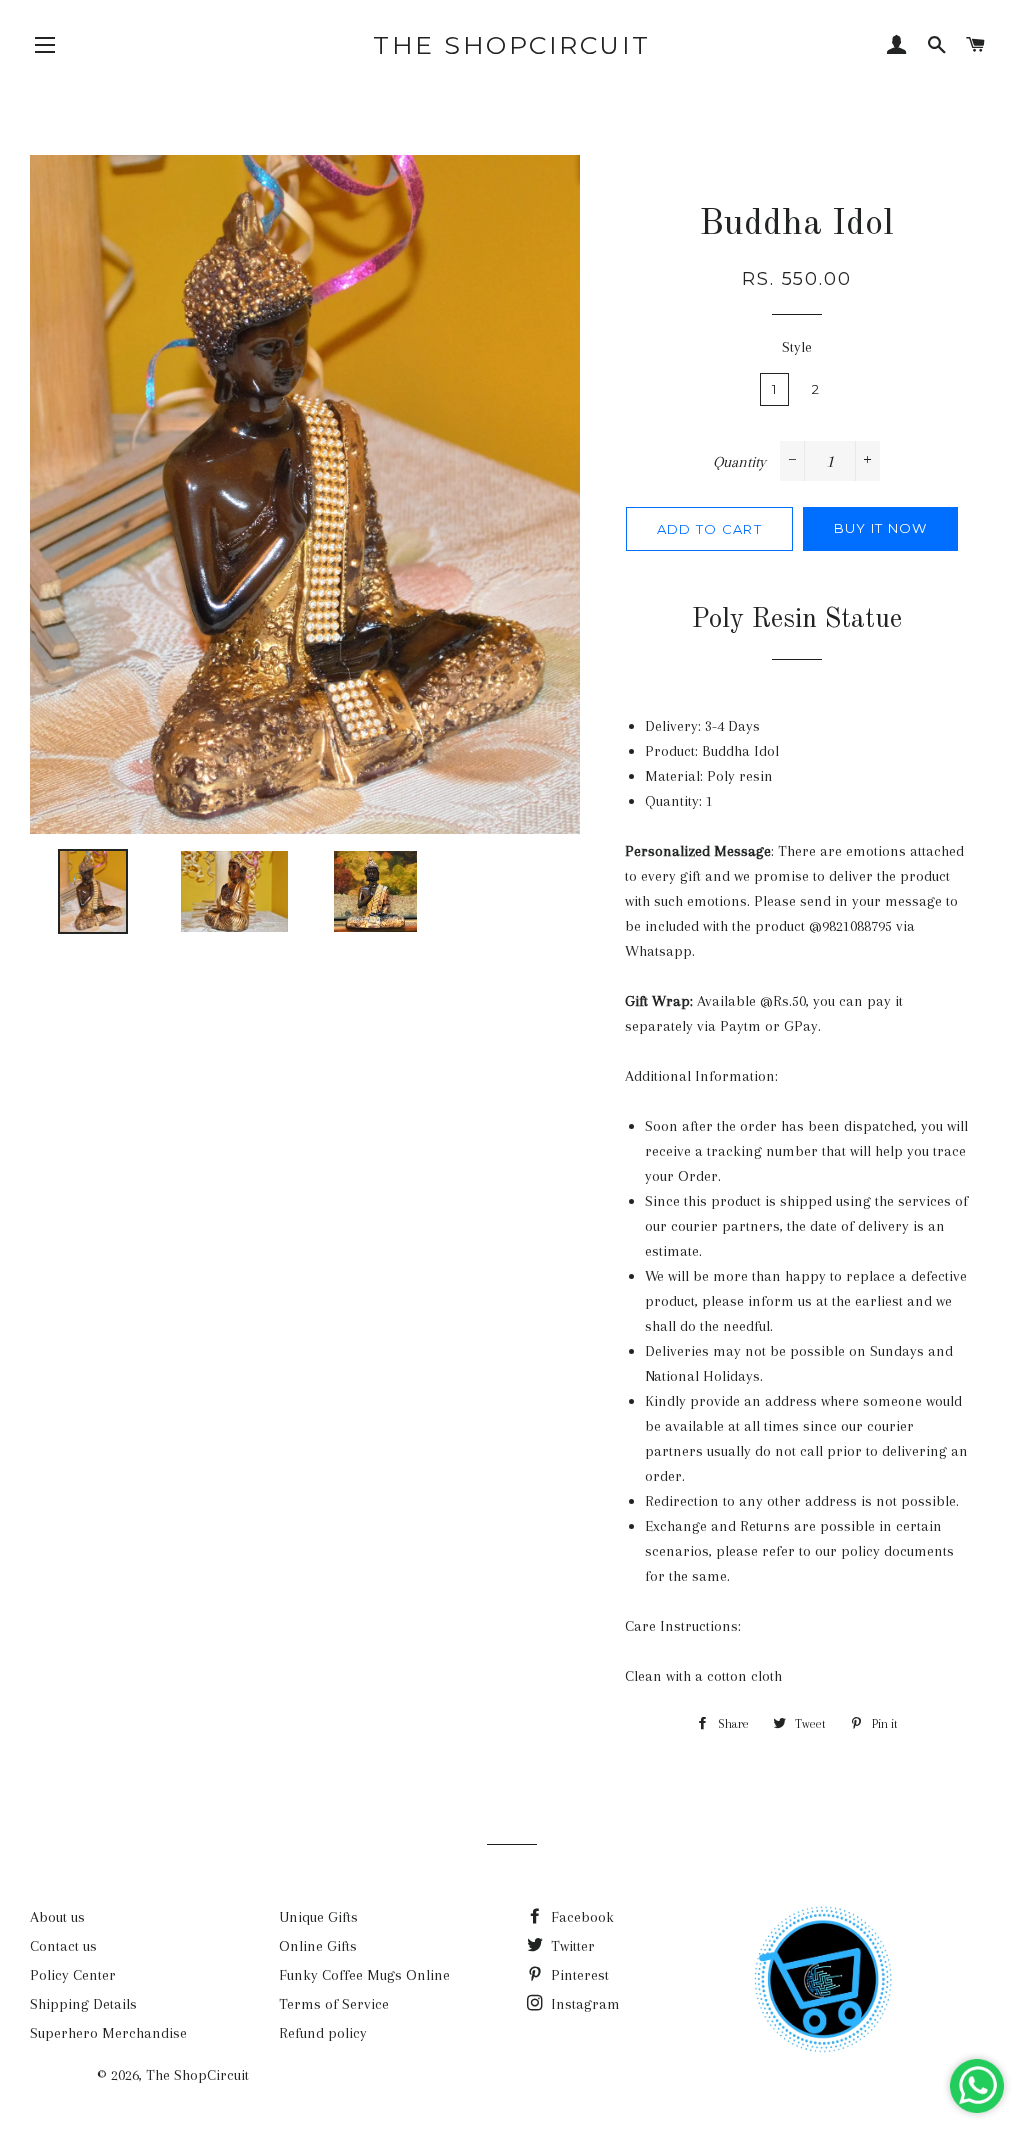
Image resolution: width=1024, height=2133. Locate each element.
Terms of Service (334, 2004)
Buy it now (881, 528)
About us (57, 1917)
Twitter (571, 1946)
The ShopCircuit (512, 45)
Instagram (583, 2004)
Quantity (739, 462)
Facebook (580, 1917)
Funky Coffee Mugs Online (364, 1975)
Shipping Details (83, 2004)
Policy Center (73, 1975)
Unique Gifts (318, 1917)
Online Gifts (318, 1946)
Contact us (63, 1946)
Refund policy (323, 2033)
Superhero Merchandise (108, 2033)
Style (797, 347)
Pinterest (578, 1975)
